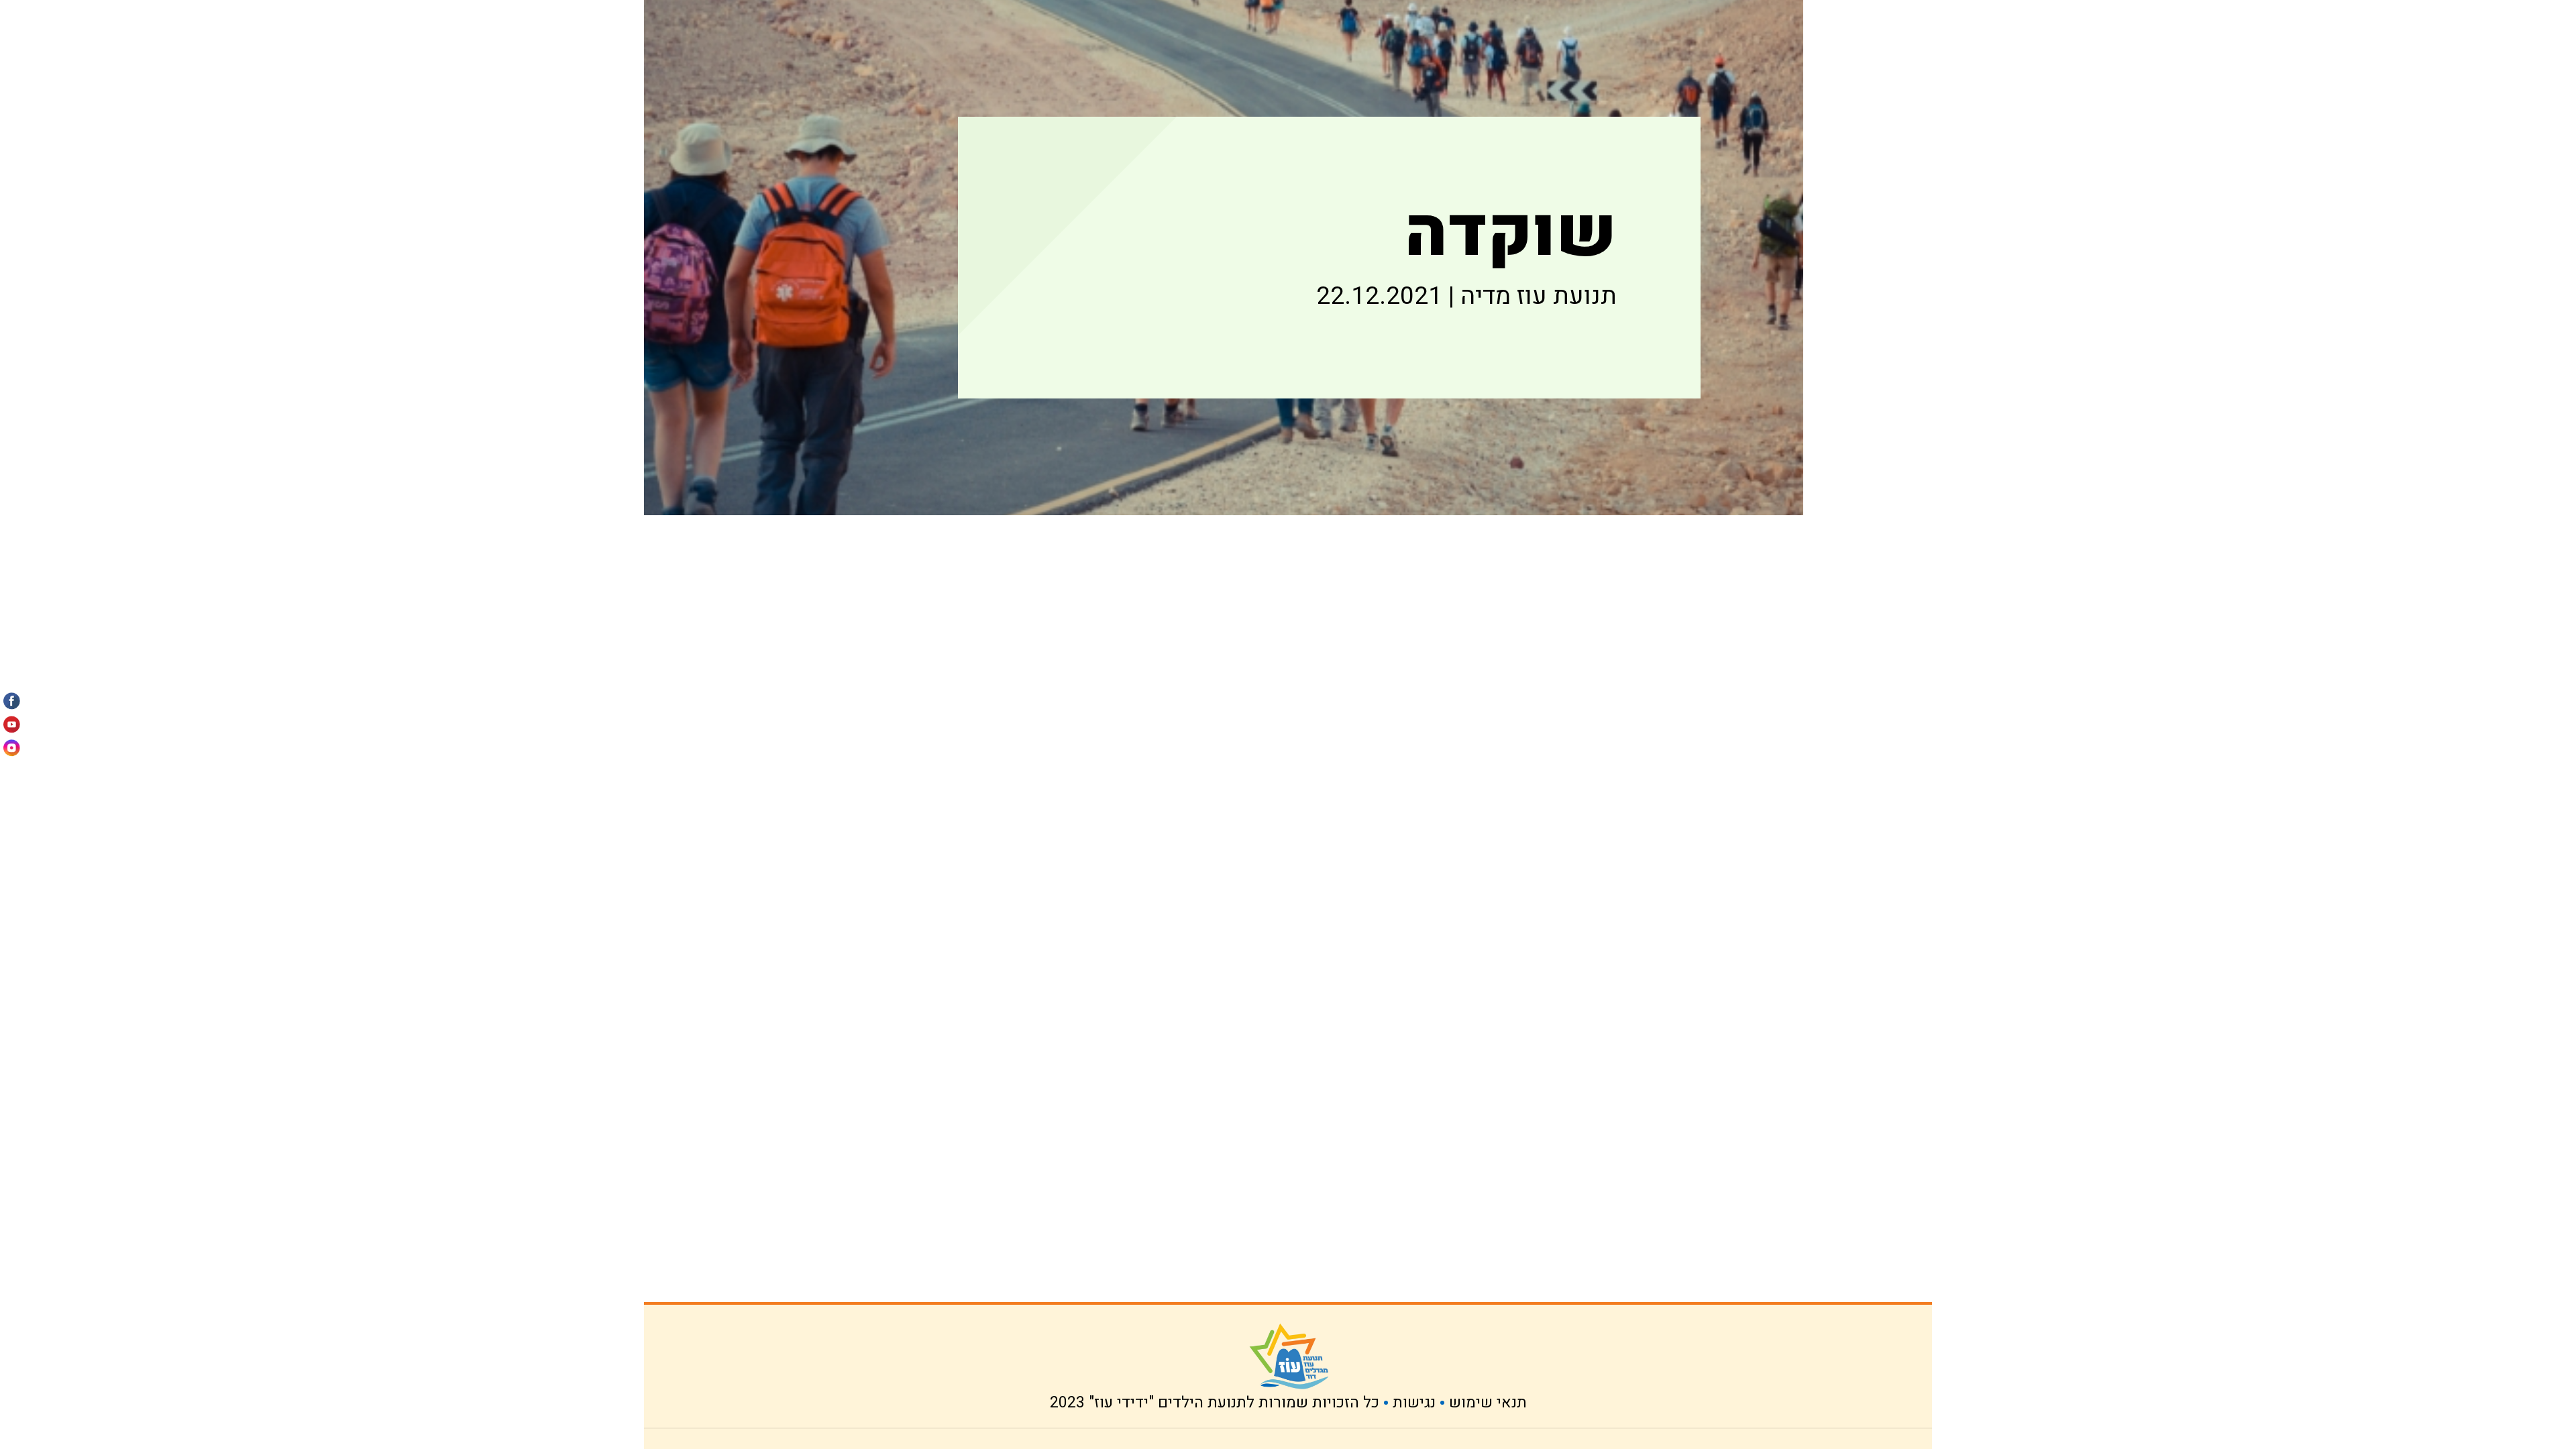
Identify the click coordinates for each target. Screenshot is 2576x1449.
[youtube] (12, 725)
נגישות (1414, 1403)
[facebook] (12, 705)
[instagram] (12, 744)
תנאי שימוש (1488, 1403)
